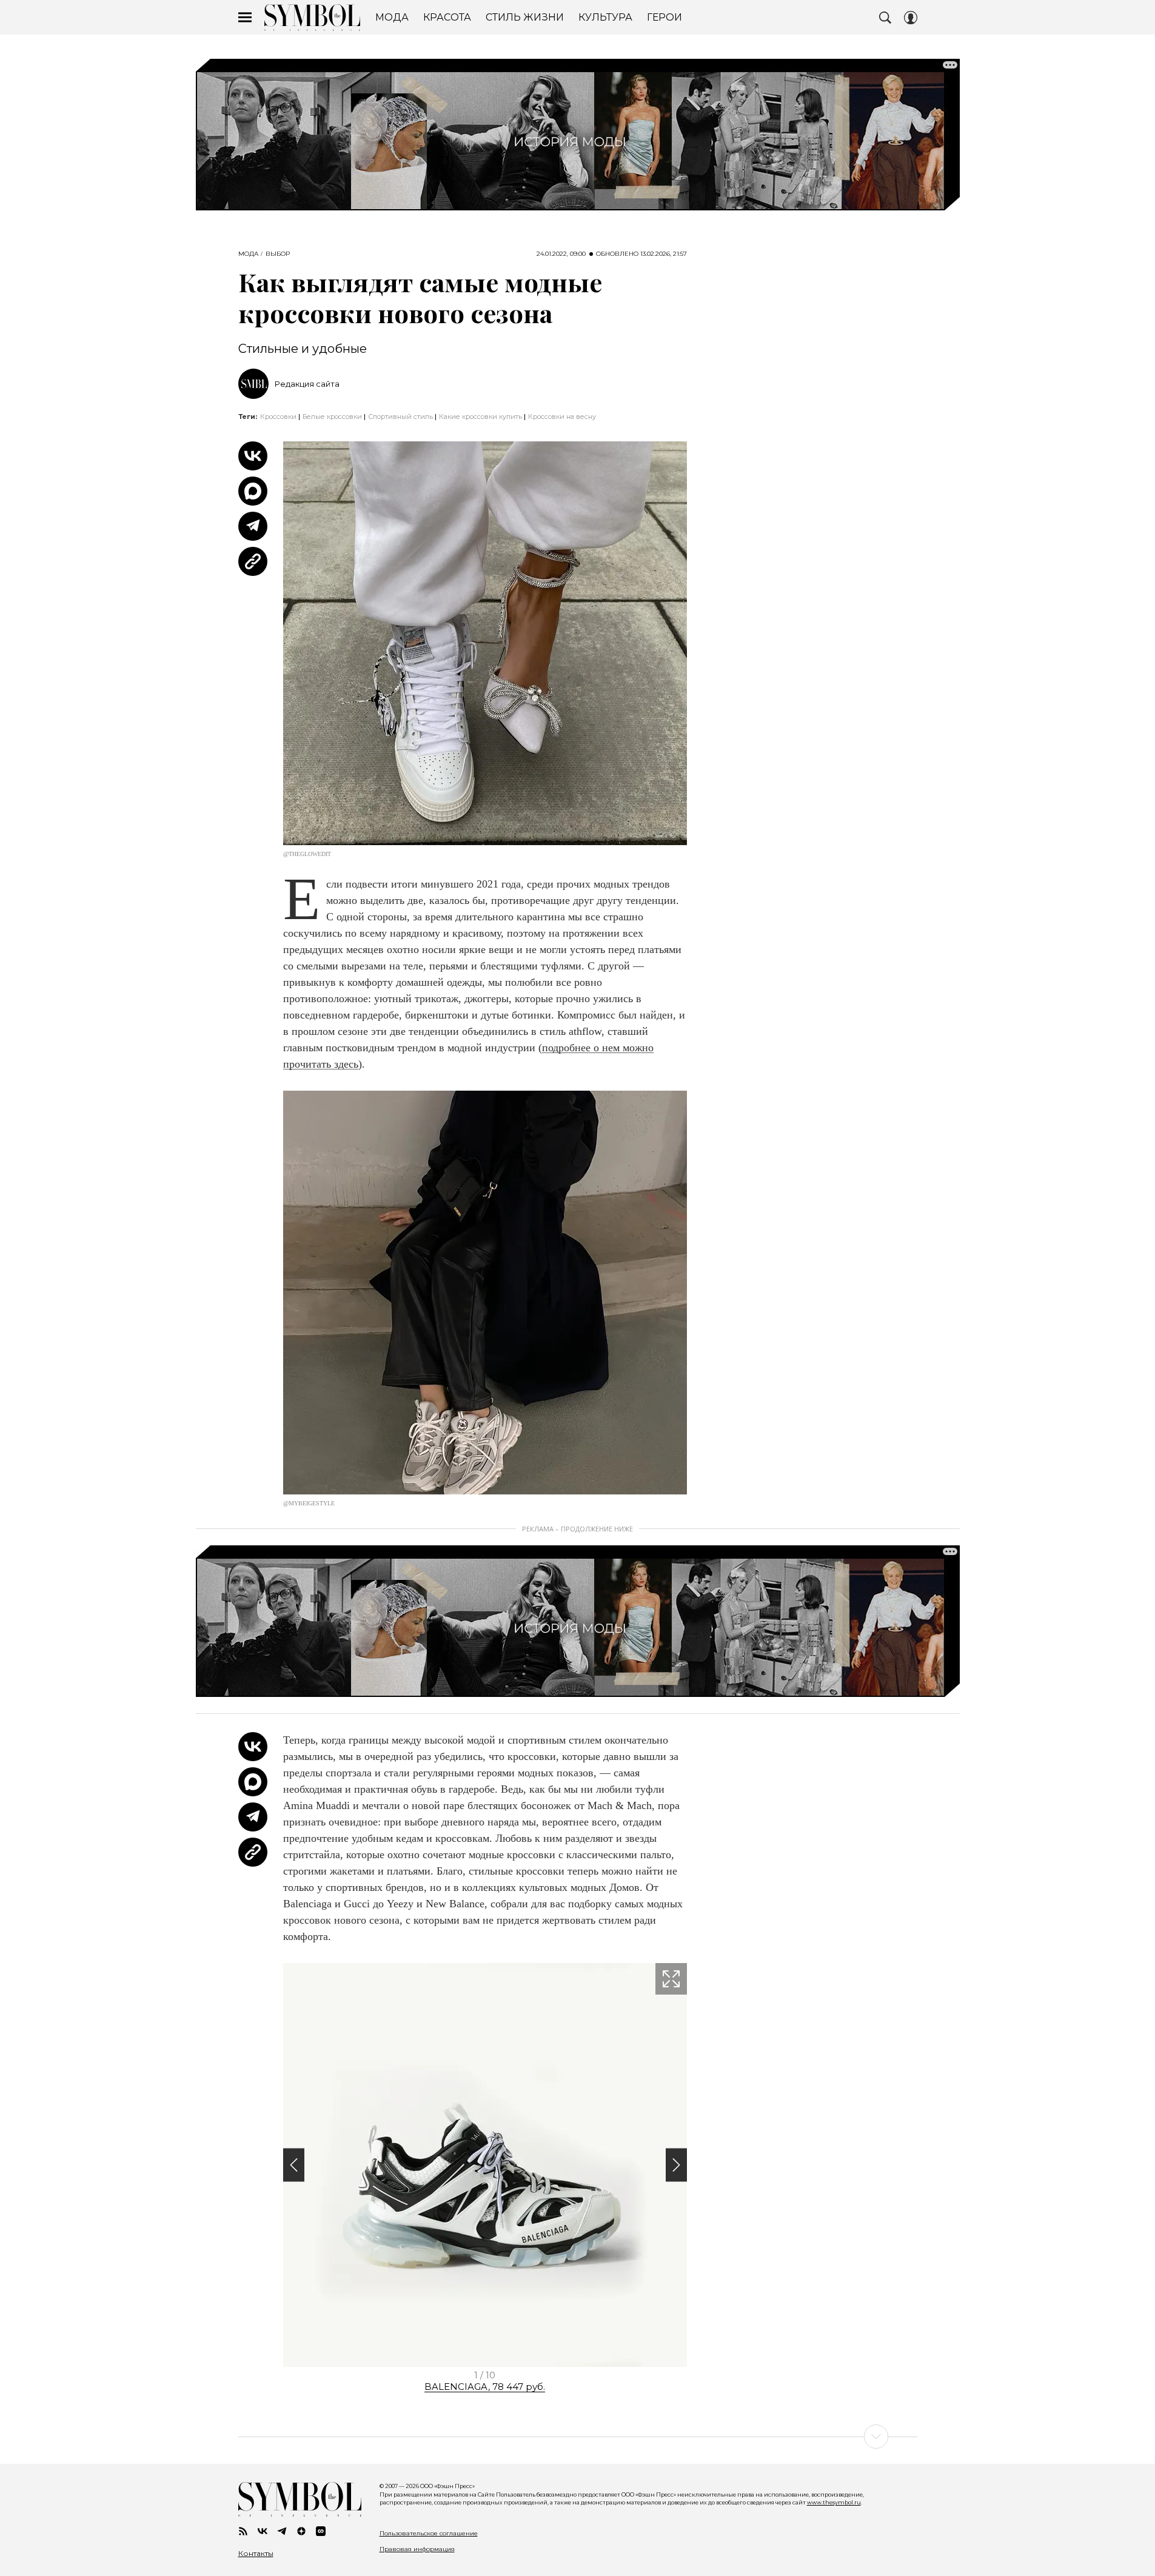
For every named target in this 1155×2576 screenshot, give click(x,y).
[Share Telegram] (253, 526)
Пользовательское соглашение (429, 2533)
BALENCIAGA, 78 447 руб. (485, 2387)
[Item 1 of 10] (485, 2165)
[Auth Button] (911, 18)
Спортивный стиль (400, 417)
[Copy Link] (253, 561)
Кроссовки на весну (562, 417)
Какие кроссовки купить (480, 417)
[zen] (301, 2531)
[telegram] (282, 2531)
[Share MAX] (253, 491)
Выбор (278, 254)
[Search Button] (885, 18)
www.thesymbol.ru (834, 2502)
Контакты (256, 2554)
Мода (248, 254)
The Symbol (312, 18)
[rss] (243, 2531)
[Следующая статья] (578, 2437)
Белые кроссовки (332, 417)
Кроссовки (278, 417)
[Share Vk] (253, 456)
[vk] (263, 2531)
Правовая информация (417, 2549)
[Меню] (245, 18)
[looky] (321, 2531)
